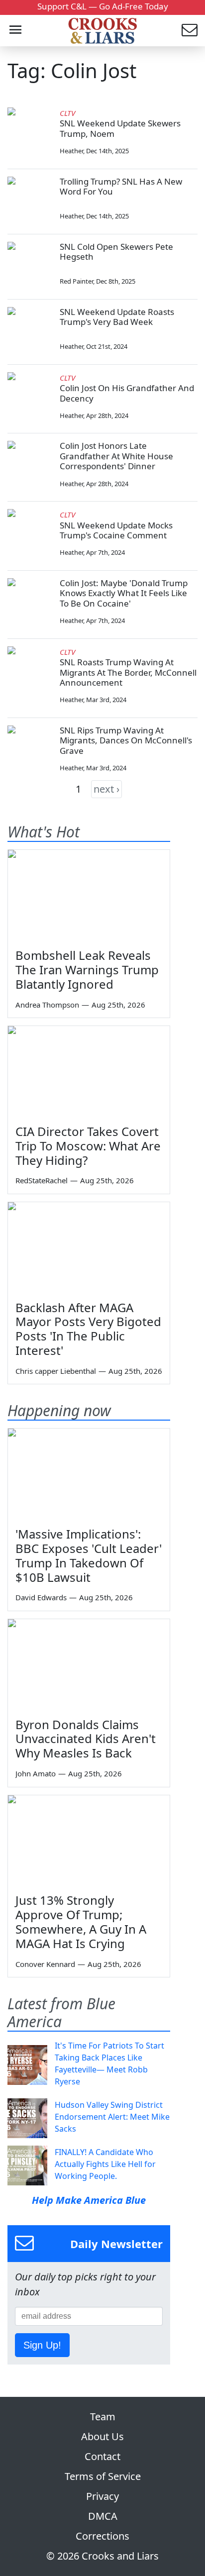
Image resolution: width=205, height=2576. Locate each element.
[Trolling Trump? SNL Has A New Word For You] (30, 199)
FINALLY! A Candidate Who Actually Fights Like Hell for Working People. (105, 2164)
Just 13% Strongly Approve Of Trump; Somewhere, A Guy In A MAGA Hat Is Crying (81, 1921)
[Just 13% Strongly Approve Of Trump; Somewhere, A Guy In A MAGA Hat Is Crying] (89, 1841)
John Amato (36, 1773)
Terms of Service (103, 2476)
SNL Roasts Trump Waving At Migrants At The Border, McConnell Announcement (128, 672)
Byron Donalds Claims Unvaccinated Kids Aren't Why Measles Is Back (86, 1739)
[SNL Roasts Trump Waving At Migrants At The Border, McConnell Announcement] (30, 669)
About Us (102, 2436)
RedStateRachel (42, 1180)
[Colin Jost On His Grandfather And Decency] (30, 395)
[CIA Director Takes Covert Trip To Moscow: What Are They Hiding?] (89, 1072)
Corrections (102, 2536)
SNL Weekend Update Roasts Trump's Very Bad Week (117, 317)
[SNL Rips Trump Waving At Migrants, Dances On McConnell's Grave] (30, 748)
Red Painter (76, 281)
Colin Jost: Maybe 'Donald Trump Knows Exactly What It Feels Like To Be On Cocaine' (124, 593)
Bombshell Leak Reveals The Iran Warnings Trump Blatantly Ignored (87, 970)
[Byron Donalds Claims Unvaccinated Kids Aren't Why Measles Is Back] (89, 1665)
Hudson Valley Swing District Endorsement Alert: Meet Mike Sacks (112, 2117)
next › (106, 789)
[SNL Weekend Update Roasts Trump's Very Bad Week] (30, 329)
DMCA (103, 2516)
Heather (71, 151)
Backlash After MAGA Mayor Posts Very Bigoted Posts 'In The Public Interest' (88, 1329)
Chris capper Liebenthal (56, 1371)
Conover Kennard (45, 1964)
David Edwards (41, 1597)
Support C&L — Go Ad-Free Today (103, 6)
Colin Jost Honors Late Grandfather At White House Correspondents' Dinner (116, 456)
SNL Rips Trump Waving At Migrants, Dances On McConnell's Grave (126, 740)
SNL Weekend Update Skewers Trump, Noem (120, 128)
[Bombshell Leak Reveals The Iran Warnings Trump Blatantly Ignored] (89, 895)
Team (103, 2417)
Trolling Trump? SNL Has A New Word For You (121, 186)
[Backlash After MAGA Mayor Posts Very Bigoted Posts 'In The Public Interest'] (89, 1248)
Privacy (102, 2496)
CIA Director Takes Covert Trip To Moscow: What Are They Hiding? (88, 1146)
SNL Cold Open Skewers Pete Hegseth (116, 252)
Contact (102, 2456)
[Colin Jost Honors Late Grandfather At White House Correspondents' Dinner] (30, 463)
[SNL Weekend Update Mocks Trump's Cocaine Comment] (30, 531)
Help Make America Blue (89, 2200)
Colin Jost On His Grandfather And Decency (127, 393)
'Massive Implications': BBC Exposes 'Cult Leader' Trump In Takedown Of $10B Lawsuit (89, 1555)
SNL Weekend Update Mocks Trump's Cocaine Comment (116, 530)
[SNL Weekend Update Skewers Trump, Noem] (30, 130)
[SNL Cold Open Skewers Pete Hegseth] (30, 264)
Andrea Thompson (47, 1005)
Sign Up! (42, 2345)
